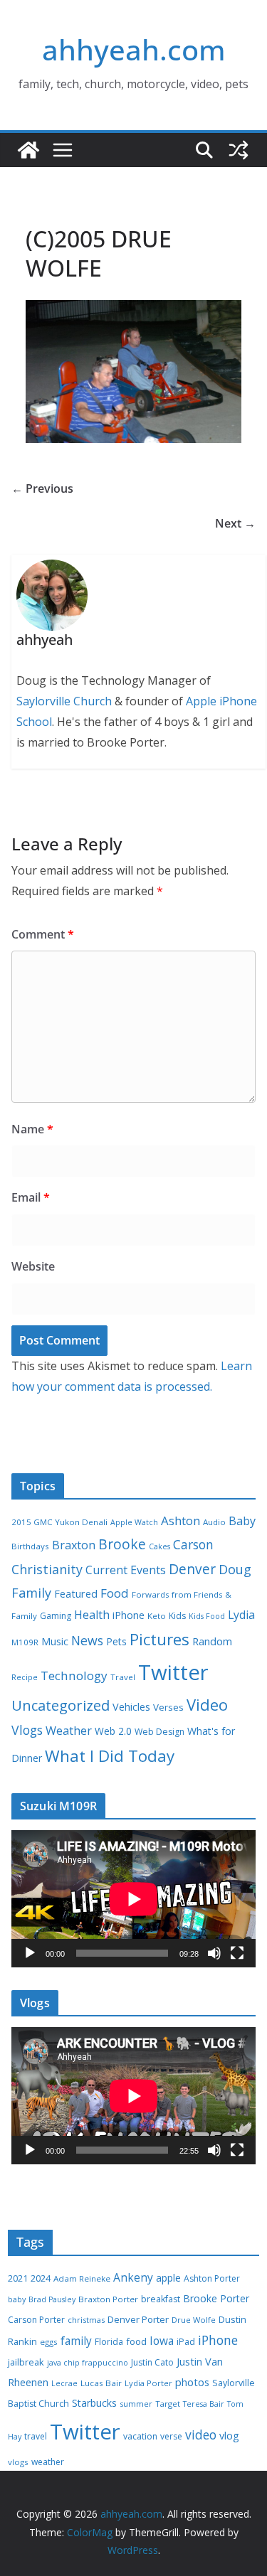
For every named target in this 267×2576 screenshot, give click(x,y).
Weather (69, 1731)
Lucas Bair (101, 2383)
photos (192, 2382)
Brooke (122, 1544)
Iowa (162, 2341)
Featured (76, 1593)
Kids (177, 1616)
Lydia (241, 1615)
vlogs (18, 2462)
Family (31, 1593)
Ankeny (133, 2277)
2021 (18, 2278)
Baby (242, 1521)
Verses (168, 1707)
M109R (25, 1642)
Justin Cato (152, 2362)
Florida (109, 2342)
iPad (186, 2342)
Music (55, 1641)
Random (212, 1641)
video (201, 2435)
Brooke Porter (216, 2298)
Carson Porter (36, 2320)
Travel (123, 1677)
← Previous (42, 488)
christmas (86, 2320)
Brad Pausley (52, 2299)
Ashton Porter (212, 2278)
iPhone (129, 1615)
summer (136, 2404)
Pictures (159, 1639)
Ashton (180, 1521)
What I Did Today (110, 1756)
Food (115, 1593)
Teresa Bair (204, 2404)
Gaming (56, 1616)
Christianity (47, 1569)
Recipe (25, 1677)
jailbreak (26, 2362)
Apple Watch (134, 1522)
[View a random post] (239, 150)
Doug (235, 1569)
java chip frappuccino (88, 2363)
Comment (43, 934)
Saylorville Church (64, 701)
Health (92, 1615)
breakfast (161, 2299)
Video (207, 1704)
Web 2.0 (113, 1731)
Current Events (126, 1570)
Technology (74, 1676)
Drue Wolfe (194, 2320)
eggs (49, 2342)
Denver (192, 1569)
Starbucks (94, 2403)
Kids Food (207, 1616)
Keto (157, 1616)
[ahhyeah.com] (28, 150)
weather (48, 2462)
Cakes (159, 1546)
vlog (229, 2436)
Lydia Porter (148, 2383)
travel (36, 2436)
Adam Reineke (82, 2278)
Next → (235, 523)
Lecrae (64, 2383)
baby (17, 2299)
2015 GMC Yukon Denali (59, 1522)
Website (33, 1266)
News (87, 1640)
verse (171, 2436)
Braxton (74, 1545)
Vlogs (27, 1730)
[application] (133, 1899)
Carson (193, 1544)
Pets (116, 1641)
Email (31, 1197)
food (136, 2341)
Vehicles (131, 1706)
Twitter (173, 1672)
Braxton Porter (108, 2299)
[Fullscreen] (237, 1953)
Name (32, 1129)
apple (168, 2278)
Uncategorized (61, 1705)
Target (168, 2404)
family (76, 2341)
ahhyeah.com (134, 49)
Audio (214, 1522)
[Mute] (214, 1953)
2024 (41, 2278)
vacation (140, 2436)
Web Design (159, 1732)
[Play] (30, 1953)
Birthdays (30, 1546)
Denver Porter (138, 2319)
